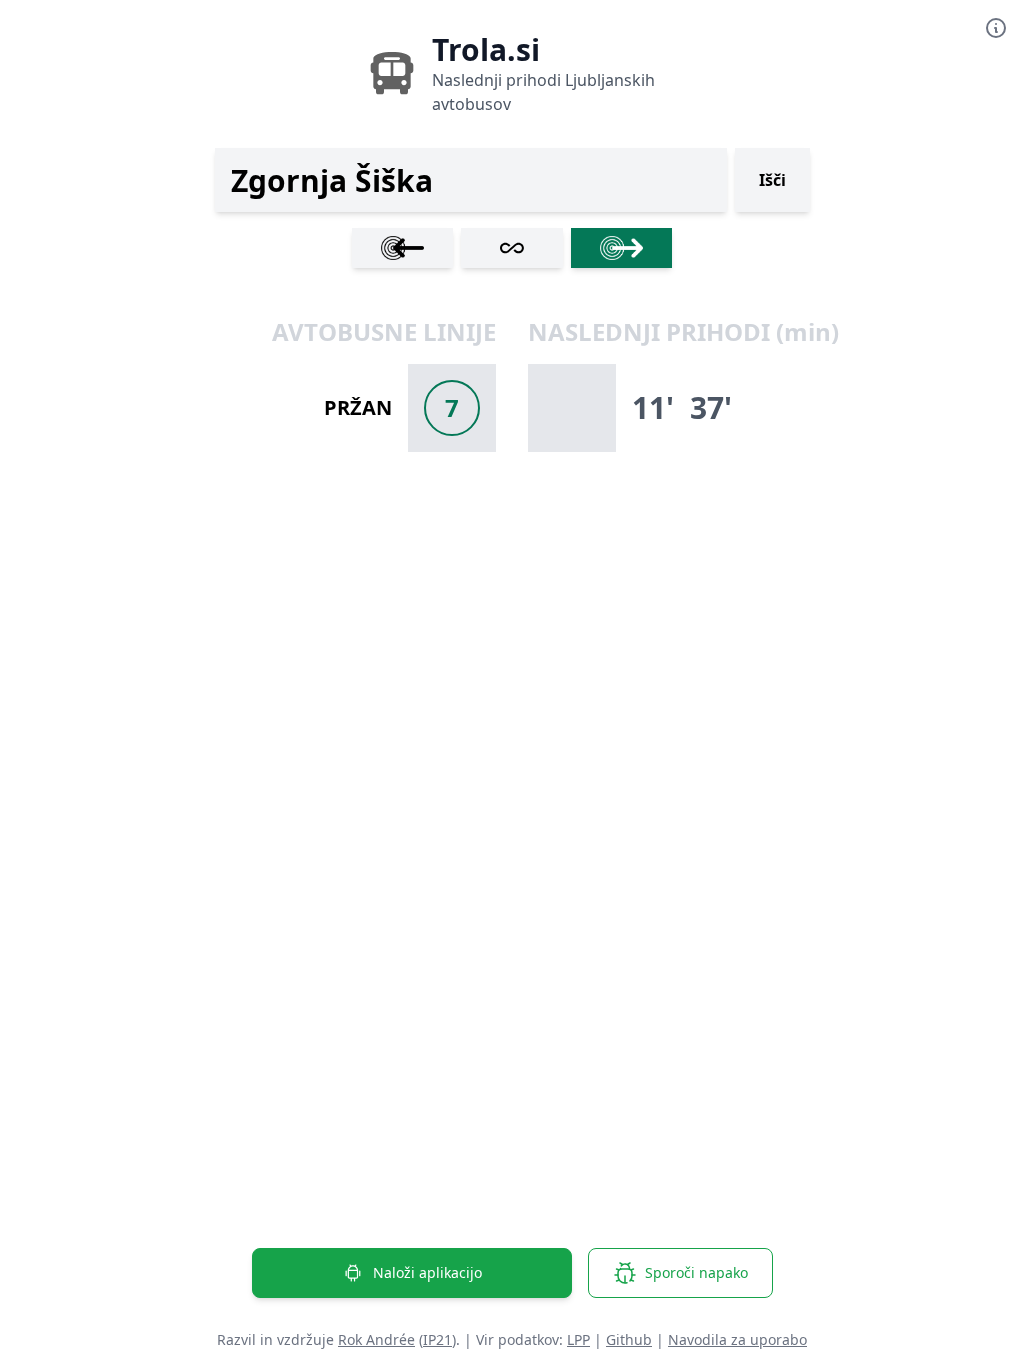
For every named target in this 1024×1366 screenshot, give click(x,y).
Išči (772, 180)
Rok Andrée (376, 1339)
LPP (578, 1339)
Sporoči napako (696, 1272)
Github (629, 1339)
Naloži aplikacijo (427, 1272)
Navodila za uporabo (737, 1339)
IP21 (437, 1339)
